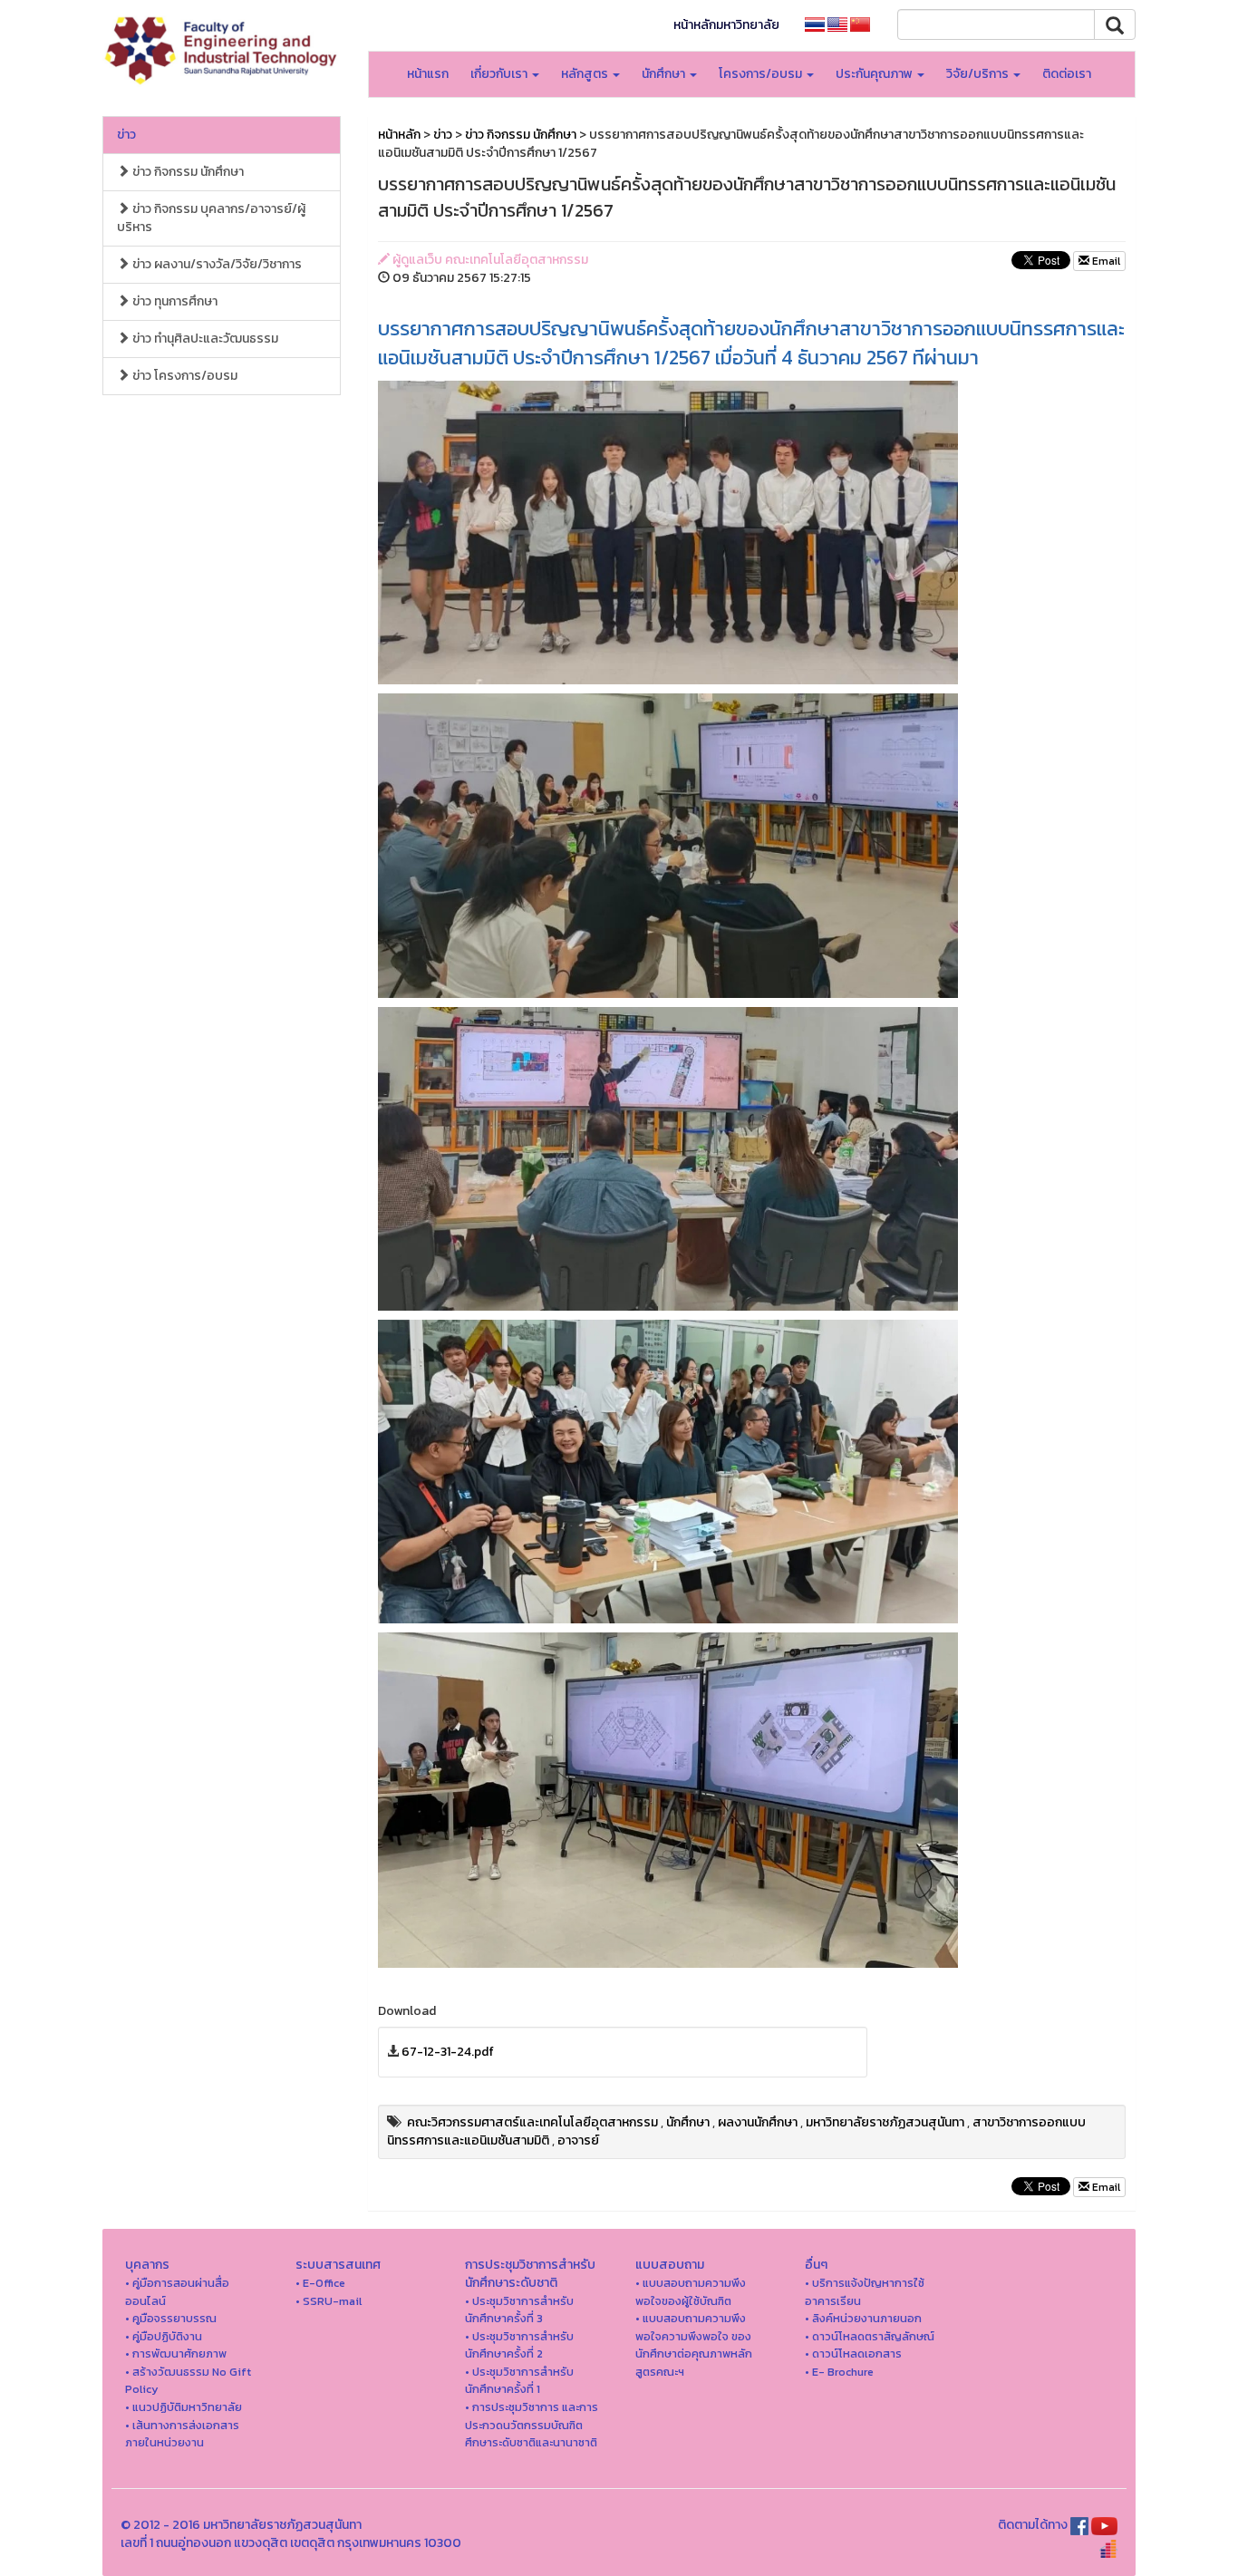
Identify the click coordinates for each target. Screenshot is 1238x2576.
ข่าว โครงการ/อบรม (184, 376)
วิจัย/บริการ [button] (979, 74)
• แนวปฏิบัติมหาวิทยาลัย (184, 2407)
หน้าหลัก (399, 135)
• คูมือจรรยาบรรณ (171, 2318)
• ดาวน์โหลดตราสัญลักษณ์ (870, 2336)
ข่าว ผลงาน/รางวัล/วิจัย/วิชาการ (216, 264)
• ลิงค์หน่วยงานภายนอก (863, 2318)
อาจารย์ (578, 2140)
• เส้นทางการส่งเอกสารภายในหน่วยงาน (182, 2434)
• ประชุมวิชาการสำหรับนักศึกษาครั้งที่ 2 (519, 2345)
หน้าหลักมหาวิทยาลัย (726, 25)
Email (1105, 261)
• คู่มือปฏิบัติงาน (164, 2336)
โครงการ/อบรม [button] (762, 74)
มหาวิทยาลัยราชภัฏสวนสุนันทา (885, 2122)
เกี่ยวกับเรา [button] (500, 74)
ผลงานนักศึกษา (758, 2122)
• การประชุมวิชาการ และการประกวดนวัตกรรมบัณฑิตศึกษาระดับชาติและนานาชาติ (532, 2425)
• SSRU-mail (329, 2301)
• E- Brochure (839, 2372)
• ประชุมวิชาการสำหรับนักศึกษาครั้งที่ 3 (519, 2310)
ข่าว (126, 135)
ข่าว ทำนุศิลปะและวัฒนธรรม (204, 339)
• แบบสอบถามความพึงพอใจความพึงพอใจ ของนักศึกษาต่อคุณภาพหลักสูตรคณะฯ (694, 2345)
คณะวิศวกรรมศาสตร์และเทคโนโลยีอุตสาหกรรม (532, 2122)
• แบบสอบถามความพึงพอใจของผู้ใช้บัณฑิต (691, 2292)
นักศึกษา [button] (665, 74)
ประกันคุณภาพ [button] (875, 74)
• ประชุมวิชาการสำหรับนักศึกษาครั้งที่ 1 (519, 2381)
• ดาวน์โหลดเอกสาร (853, 2353)
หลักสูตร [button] (586, 74)
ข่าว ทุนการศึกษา (174, 301)
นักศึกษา (688, 2122)
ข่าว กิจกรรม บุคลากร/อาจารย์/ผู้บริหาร (211, 218)
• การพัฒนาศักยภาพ (176, 2353)
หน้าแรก (428, 74)
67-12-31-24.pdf (448, 2052)
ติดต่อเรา (1067, 74)
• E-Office (320, 2283)
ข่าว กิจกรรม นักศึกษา (187, 172)
